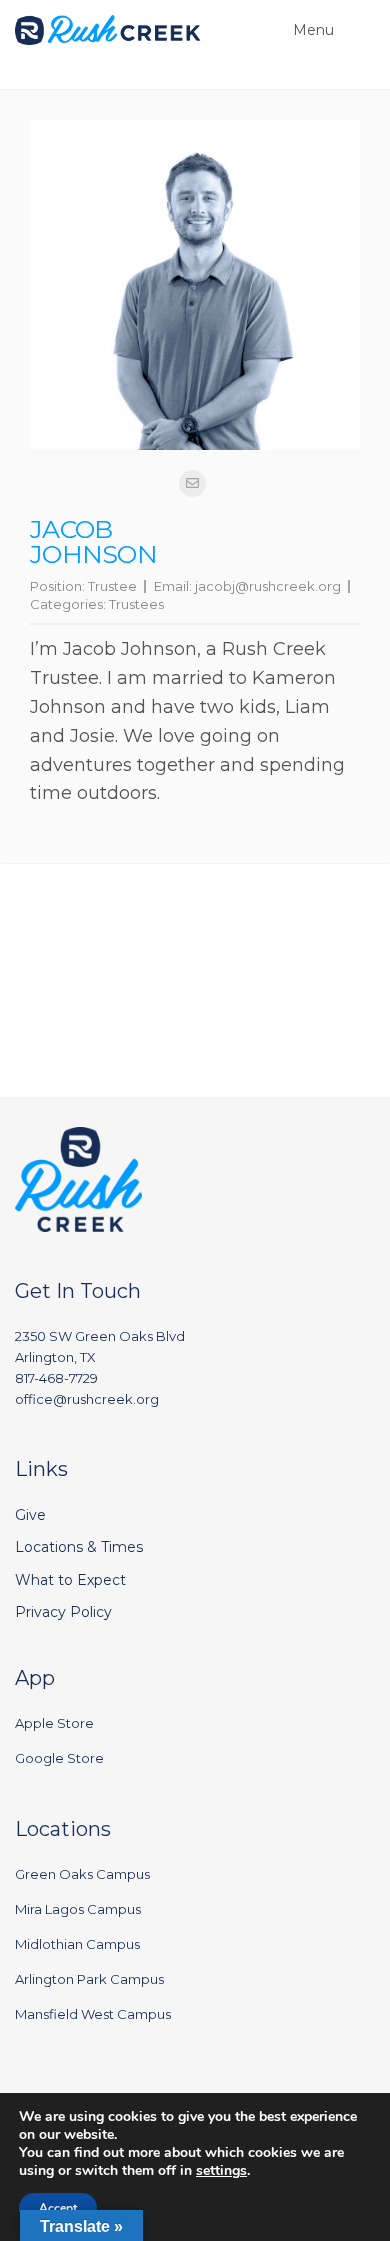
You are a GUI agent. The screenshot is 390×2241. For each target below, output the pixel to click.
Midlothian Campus (77, 1944)
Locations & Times (79, 1547)
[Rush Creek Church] (108, 30)
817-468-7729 (56, 1378)
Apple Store (54, 1723)
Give (30, 1515)
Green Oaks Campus (82, 1874)
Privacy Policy (63, 1612)
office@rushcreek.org (87, 1399)
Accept (58, 2208)
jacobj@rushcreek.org (268, 586)
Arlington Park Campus (89, 1979)
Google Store (59, 1758)
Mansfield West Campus (93, 2014)
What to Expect (70, 1580)
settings (221, 2171)
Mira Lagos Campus (78, 1909)
